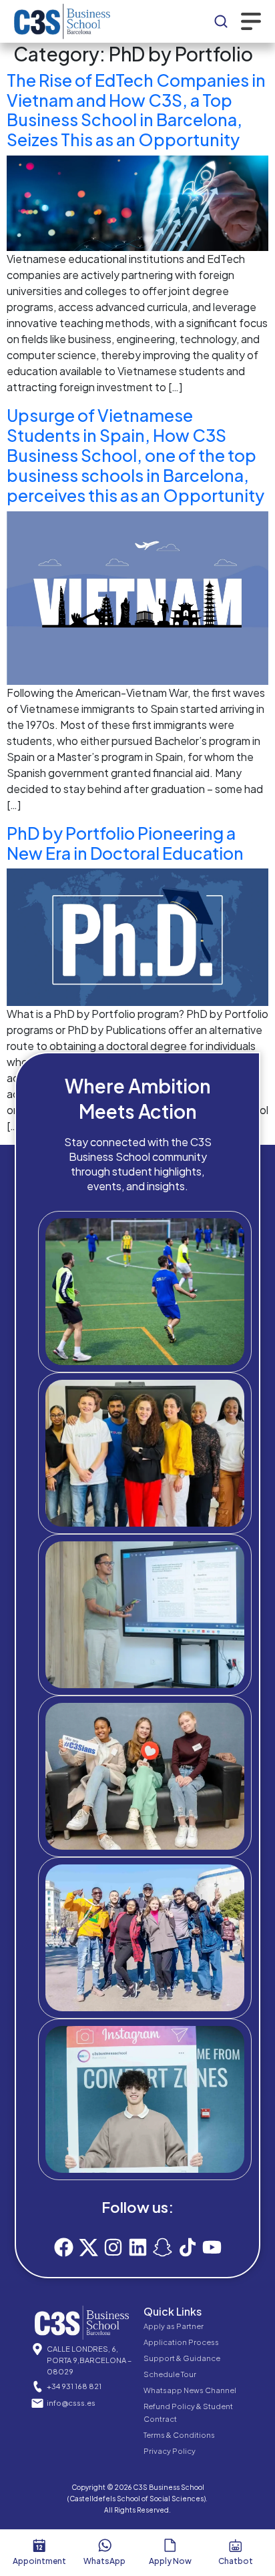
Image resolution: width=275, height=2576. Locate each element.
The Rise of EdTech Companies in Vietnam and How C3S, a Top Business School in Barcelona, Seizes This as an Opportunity (136, 110)
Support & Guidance (182, 2358)
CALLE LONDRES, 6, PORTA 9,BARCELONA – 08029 (89, 2360)
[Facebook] (64, 2247)
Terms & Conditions (179, 2435)
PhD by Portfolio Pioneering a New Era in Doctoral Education (125, 843)
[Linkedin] (138, 2247)
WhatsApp (104, 2561)
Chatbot (236, 2561)
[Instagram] (113, 2247)
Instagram (157, 2153)
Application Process (181, 2342)
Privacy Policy (170, 2451)
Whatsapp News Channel (190, 2390)
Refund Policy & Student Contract (188, 2412)
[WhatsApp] (105, 2545)
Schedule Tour (170, 2374)
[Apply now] (170, 2545)
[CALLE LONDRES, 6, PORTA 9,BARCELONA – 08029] (37, 2349)
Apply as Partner (174, 2326)
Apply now (170, 2561)
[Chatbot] (236, 2545)
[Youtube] (212, 2247)
